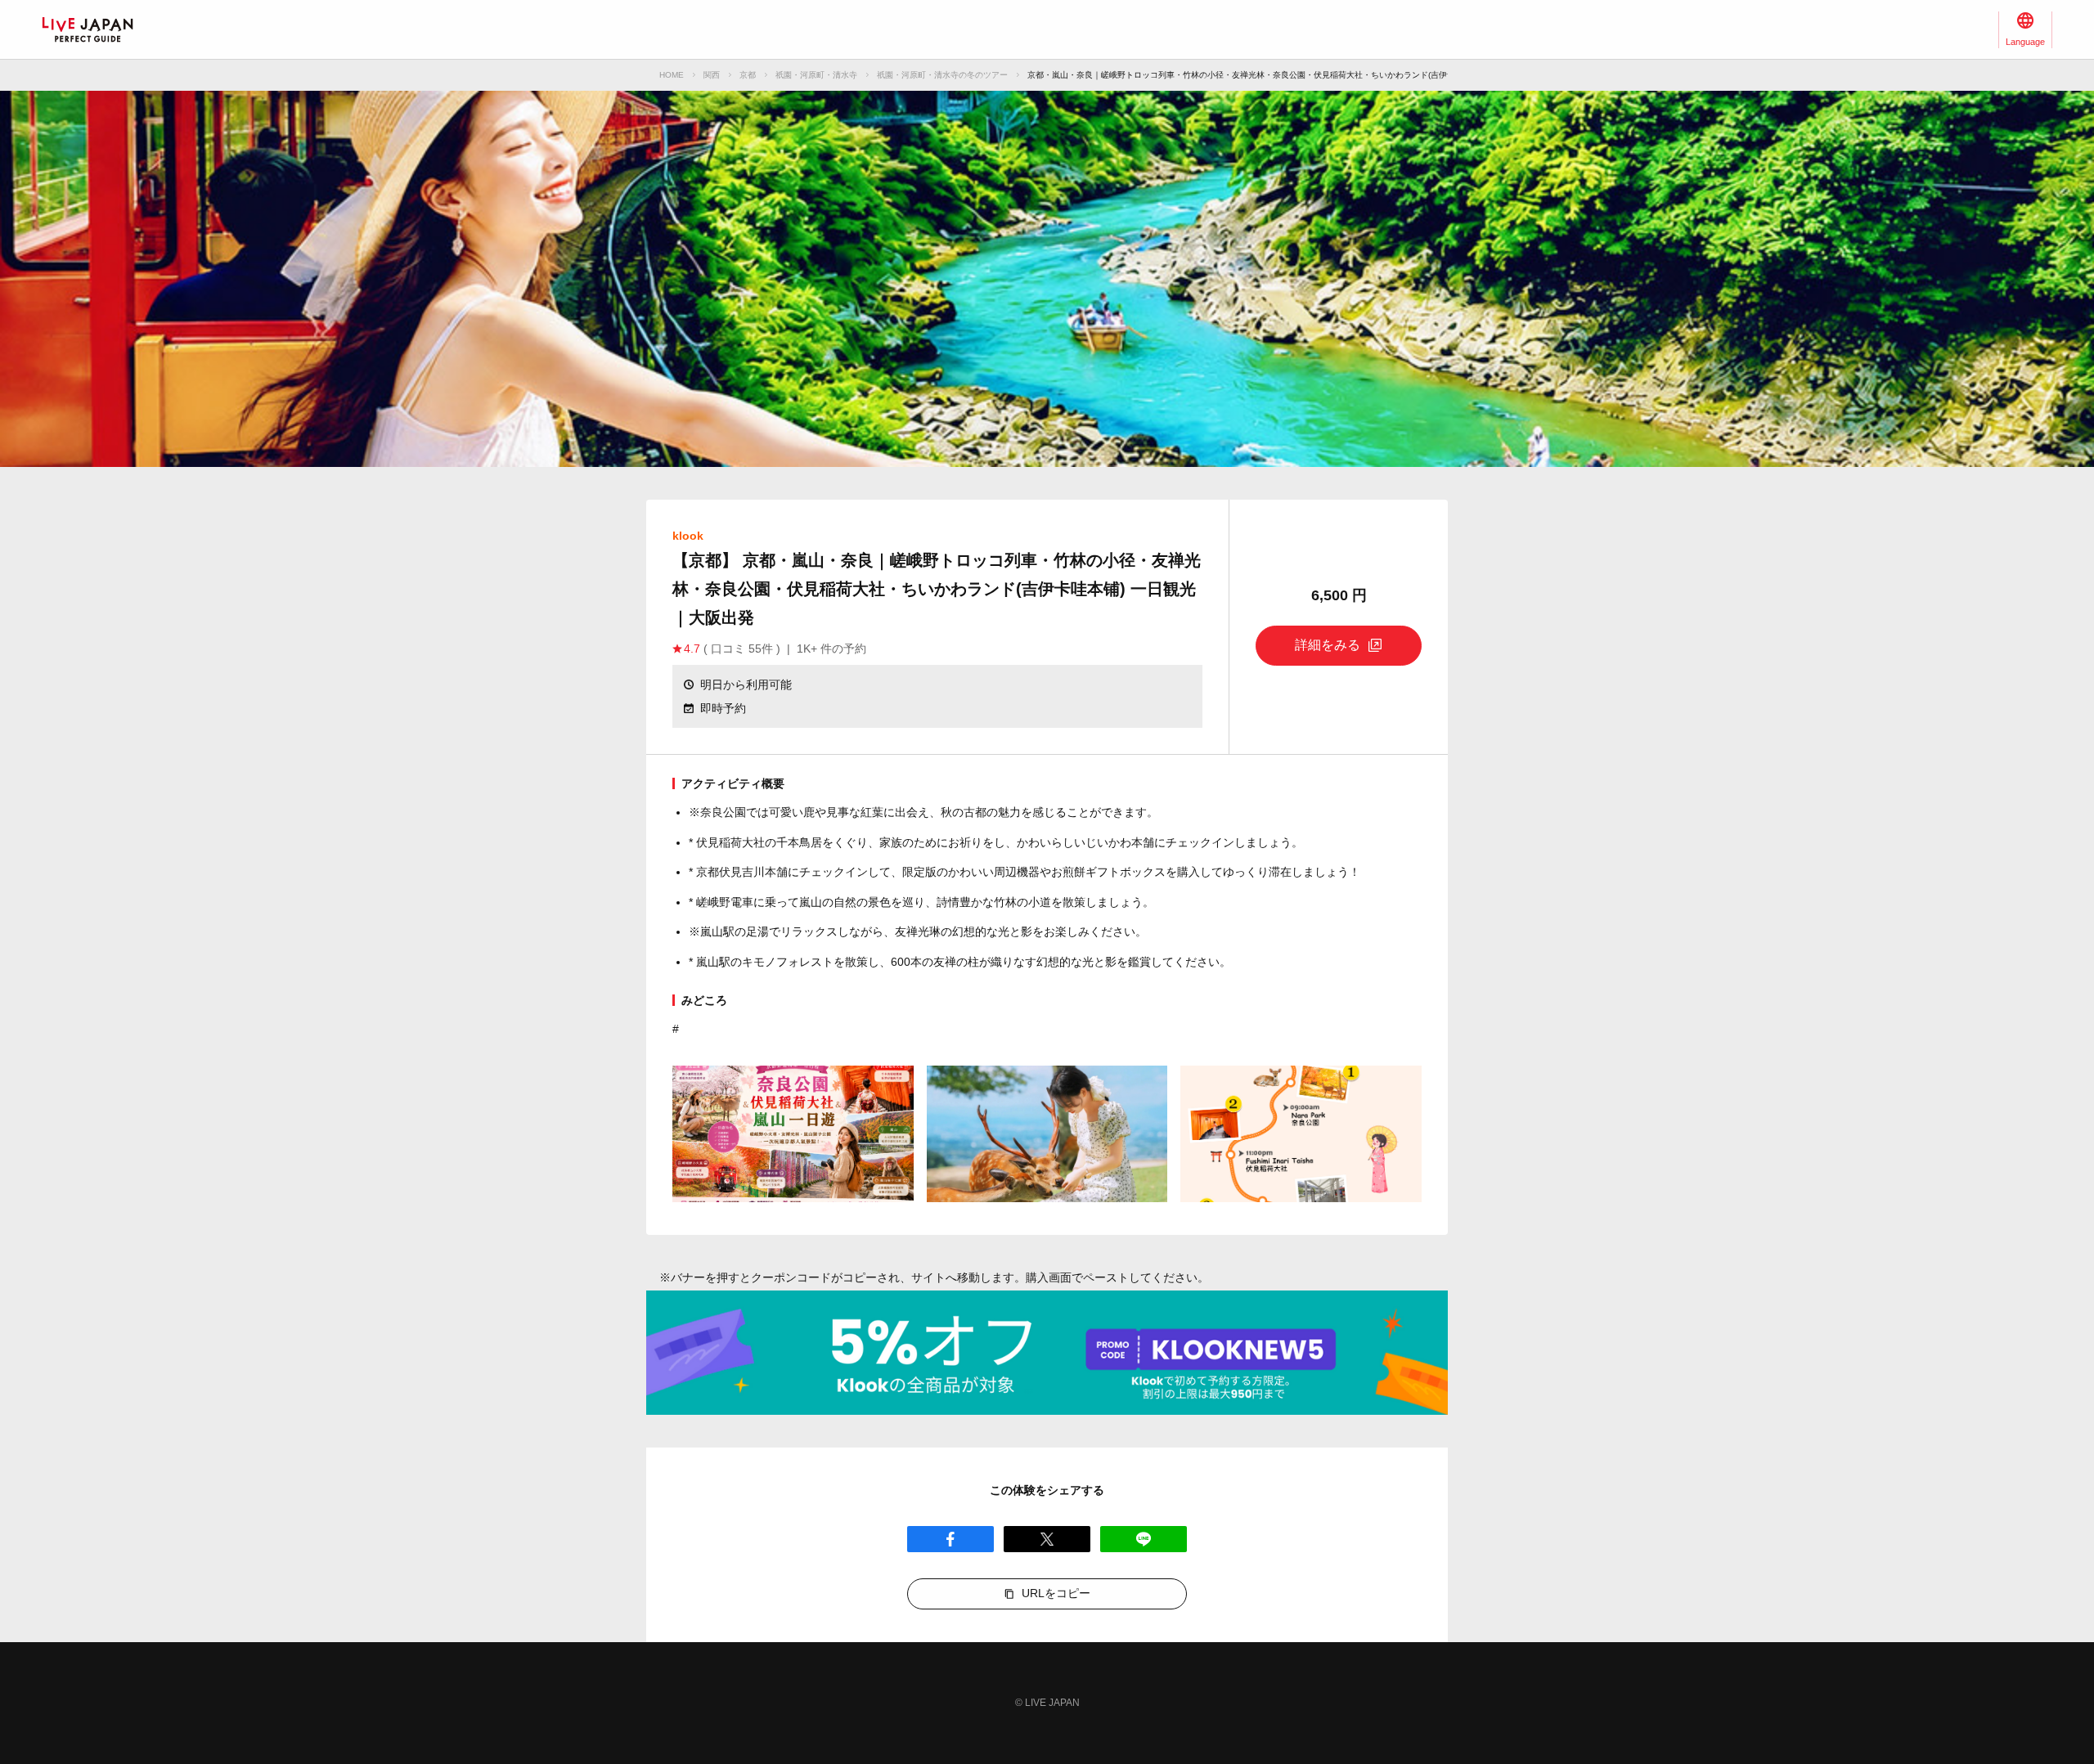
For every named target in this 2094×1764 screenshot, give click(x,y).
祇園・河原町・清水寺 (816, 75)
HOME (672, 75)
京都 (748, 75)
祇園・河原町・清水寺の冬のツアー (942, 75)
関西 (712, 75)
